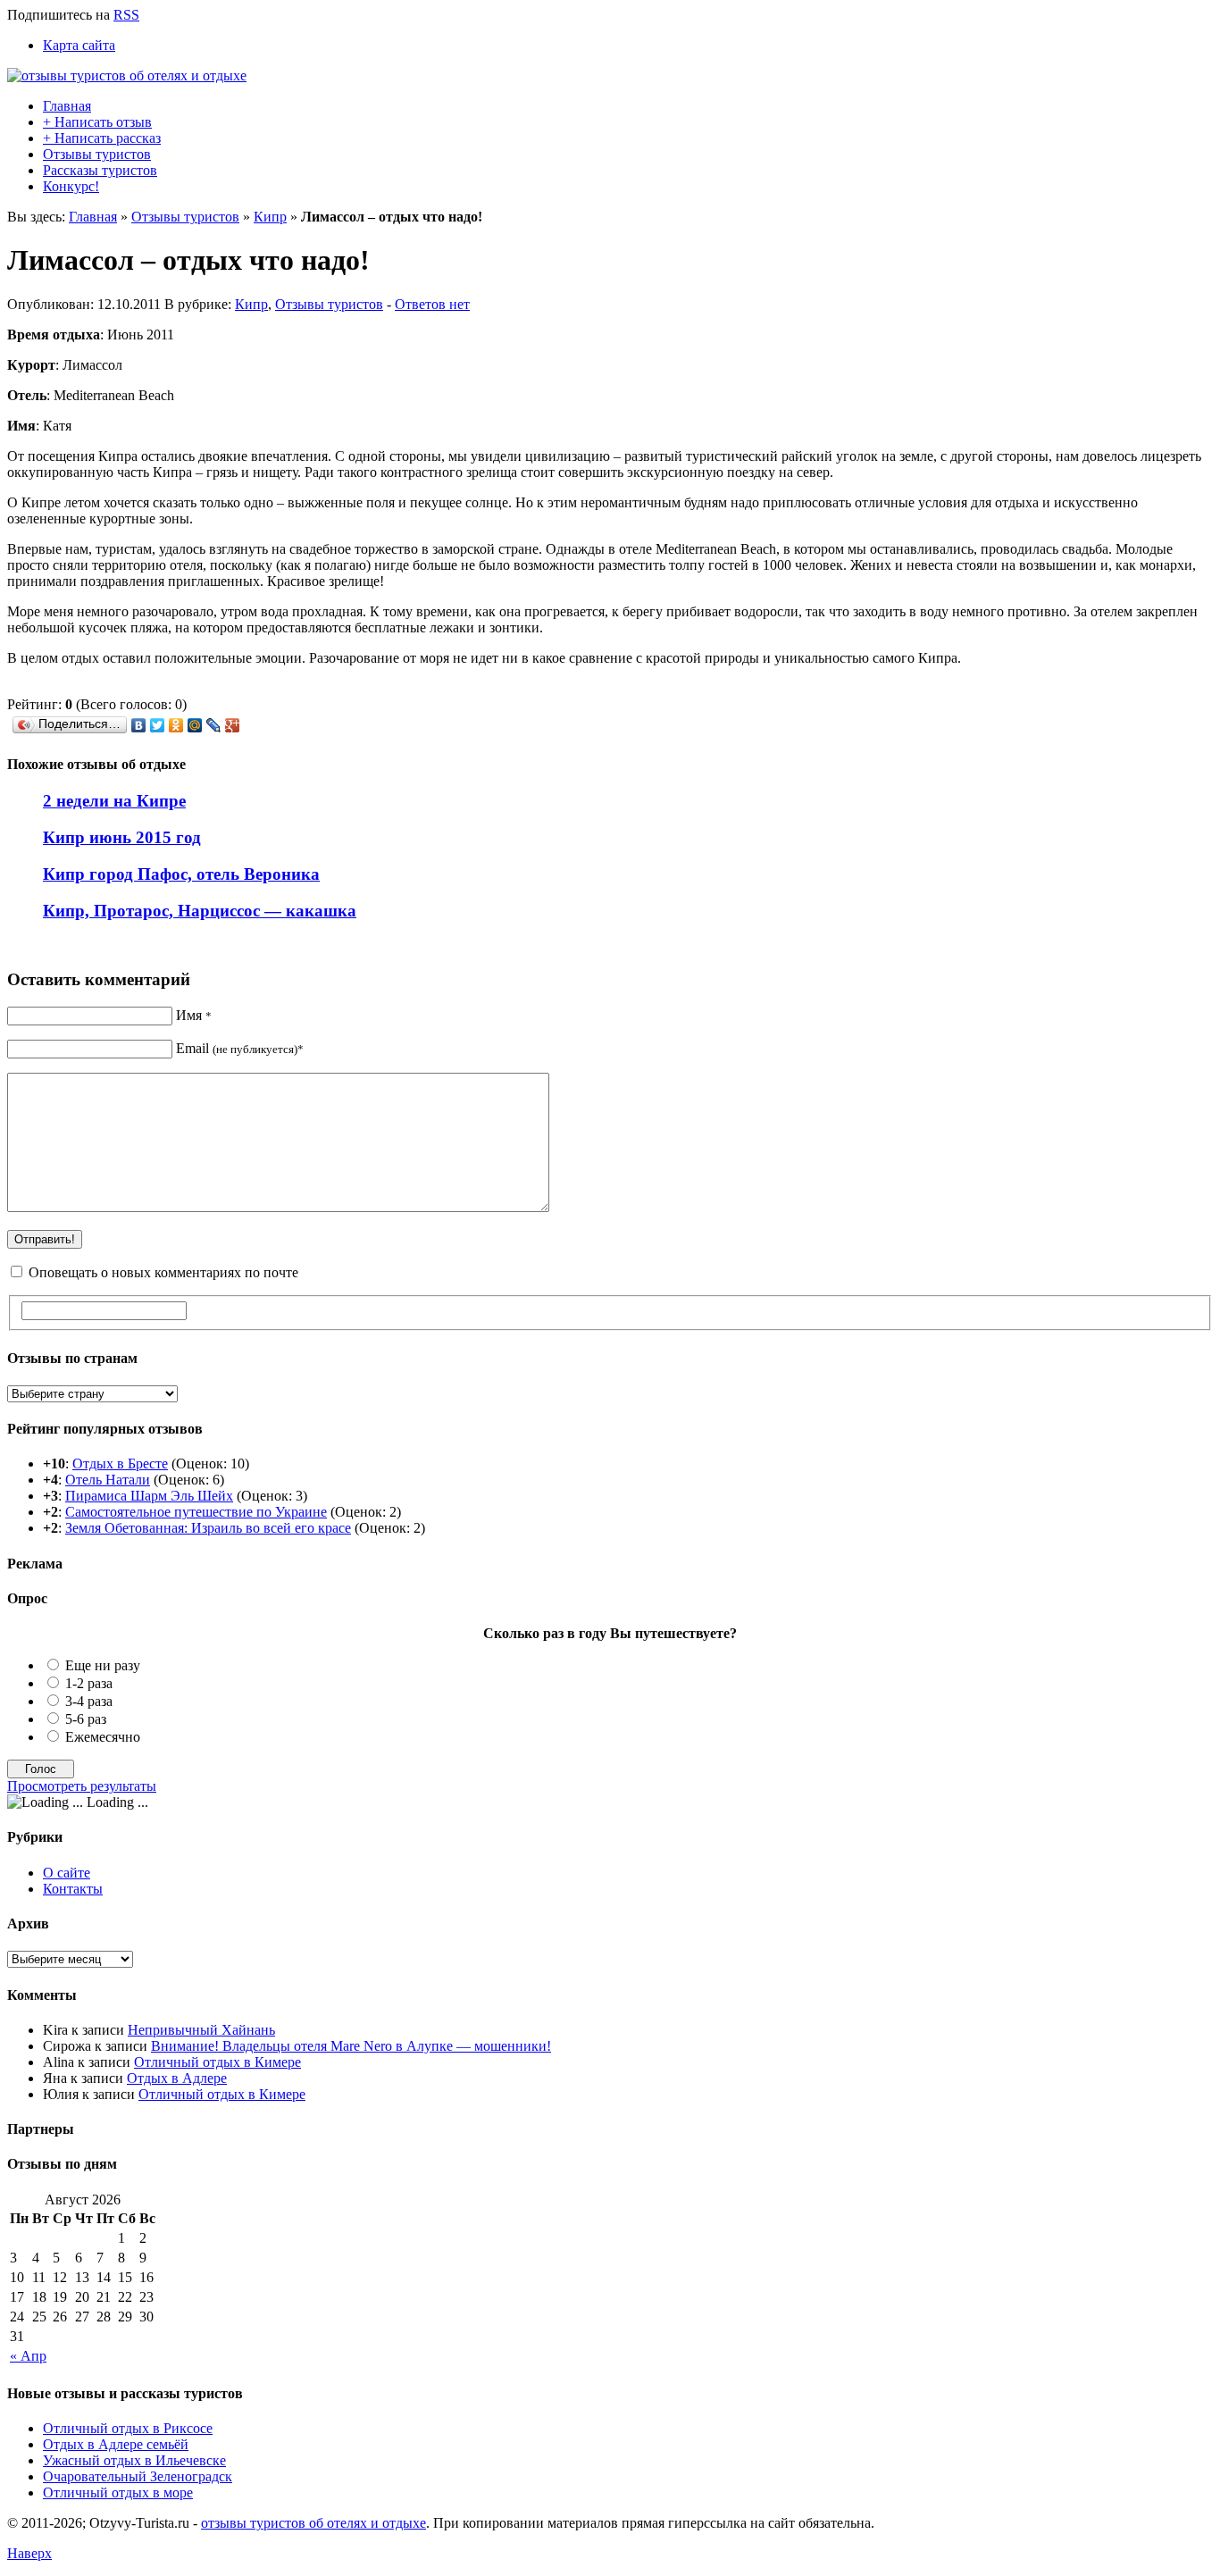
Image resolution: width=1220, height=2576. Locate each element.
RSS (126, 15)
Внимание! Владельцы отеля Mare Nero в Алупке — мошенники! (351, 2046)
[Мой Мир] (195, 725)
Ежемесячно (103, 1737)
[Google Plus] (233, 725)
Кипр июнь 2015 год (122, 837)
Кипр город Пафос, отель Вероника (181, 874)
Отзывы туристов (97, 154)
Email (240, 1048)
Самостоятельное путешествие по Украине (196, 1512)
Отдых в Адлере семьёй (116, 2444)
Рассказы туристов (100, 170)
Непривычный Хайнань (201, 2030)
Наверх (29, 2553)
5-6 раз (86, 1719)
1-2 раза (89, 1683)
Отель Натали (108, 1480)
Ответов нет (432, 304)
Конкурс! (71, 186)
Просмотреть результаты (82, 1786)
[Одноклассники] (176, 725)
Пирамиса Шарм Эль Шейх (149, 1496)
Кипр (270, 217)
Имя (194, 1015)
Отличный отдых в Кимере (217, 2062)
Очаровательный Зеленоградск (138, 2476)
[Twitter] (158, 725)
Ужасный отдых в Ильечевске (134, 2460)
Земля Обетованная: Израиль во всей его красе (208, 1528)
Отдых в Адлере (177, 2078)
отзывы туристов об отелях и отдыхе (313, 2523)
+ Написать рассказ (102, 138)
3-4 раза (89, 1701)
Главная (67, 106)
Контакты (73, 1889)
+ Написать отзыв (97, 122)
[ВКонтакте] (139, 725)
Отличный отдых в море (118, 2492)
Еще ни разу (103, 1665)
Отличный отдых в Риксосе (128, 2428)
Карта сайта (79, 45)
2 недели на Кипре (114, 801)
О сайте (67, 1873)
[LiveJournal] (214, 725)
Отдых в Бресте (120, 1464)
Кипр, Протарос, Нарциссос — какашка (200, 911)
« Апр (28, 2356)
